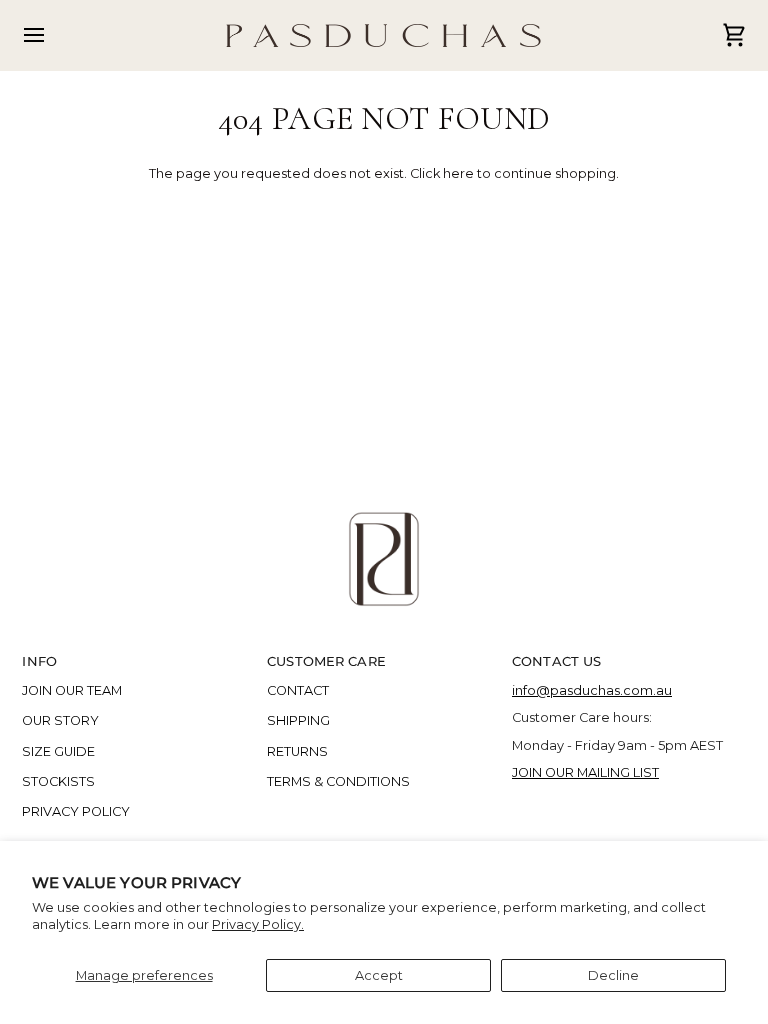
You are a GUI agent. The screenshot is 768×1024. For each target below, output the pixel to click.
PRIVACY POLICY (76, 811)
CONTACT (298, 690)
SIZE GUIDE (58, 751)
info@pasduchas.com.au (592, 690)
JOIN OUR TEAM (72, 690)
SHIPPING (298, 720)
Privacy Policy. (258, 924)
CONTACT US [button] (556, 661)
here (458, 173)
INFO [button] (39, 661)
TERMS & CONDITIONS (338, 781)
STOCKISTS (58, 781)
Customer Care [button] (326, 661)
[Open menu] (52, 35)
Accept (379, 975)
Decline (613, 975)
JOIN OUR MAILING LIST (585, 772)
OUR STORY (60, 720)
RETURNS (297, 751)
